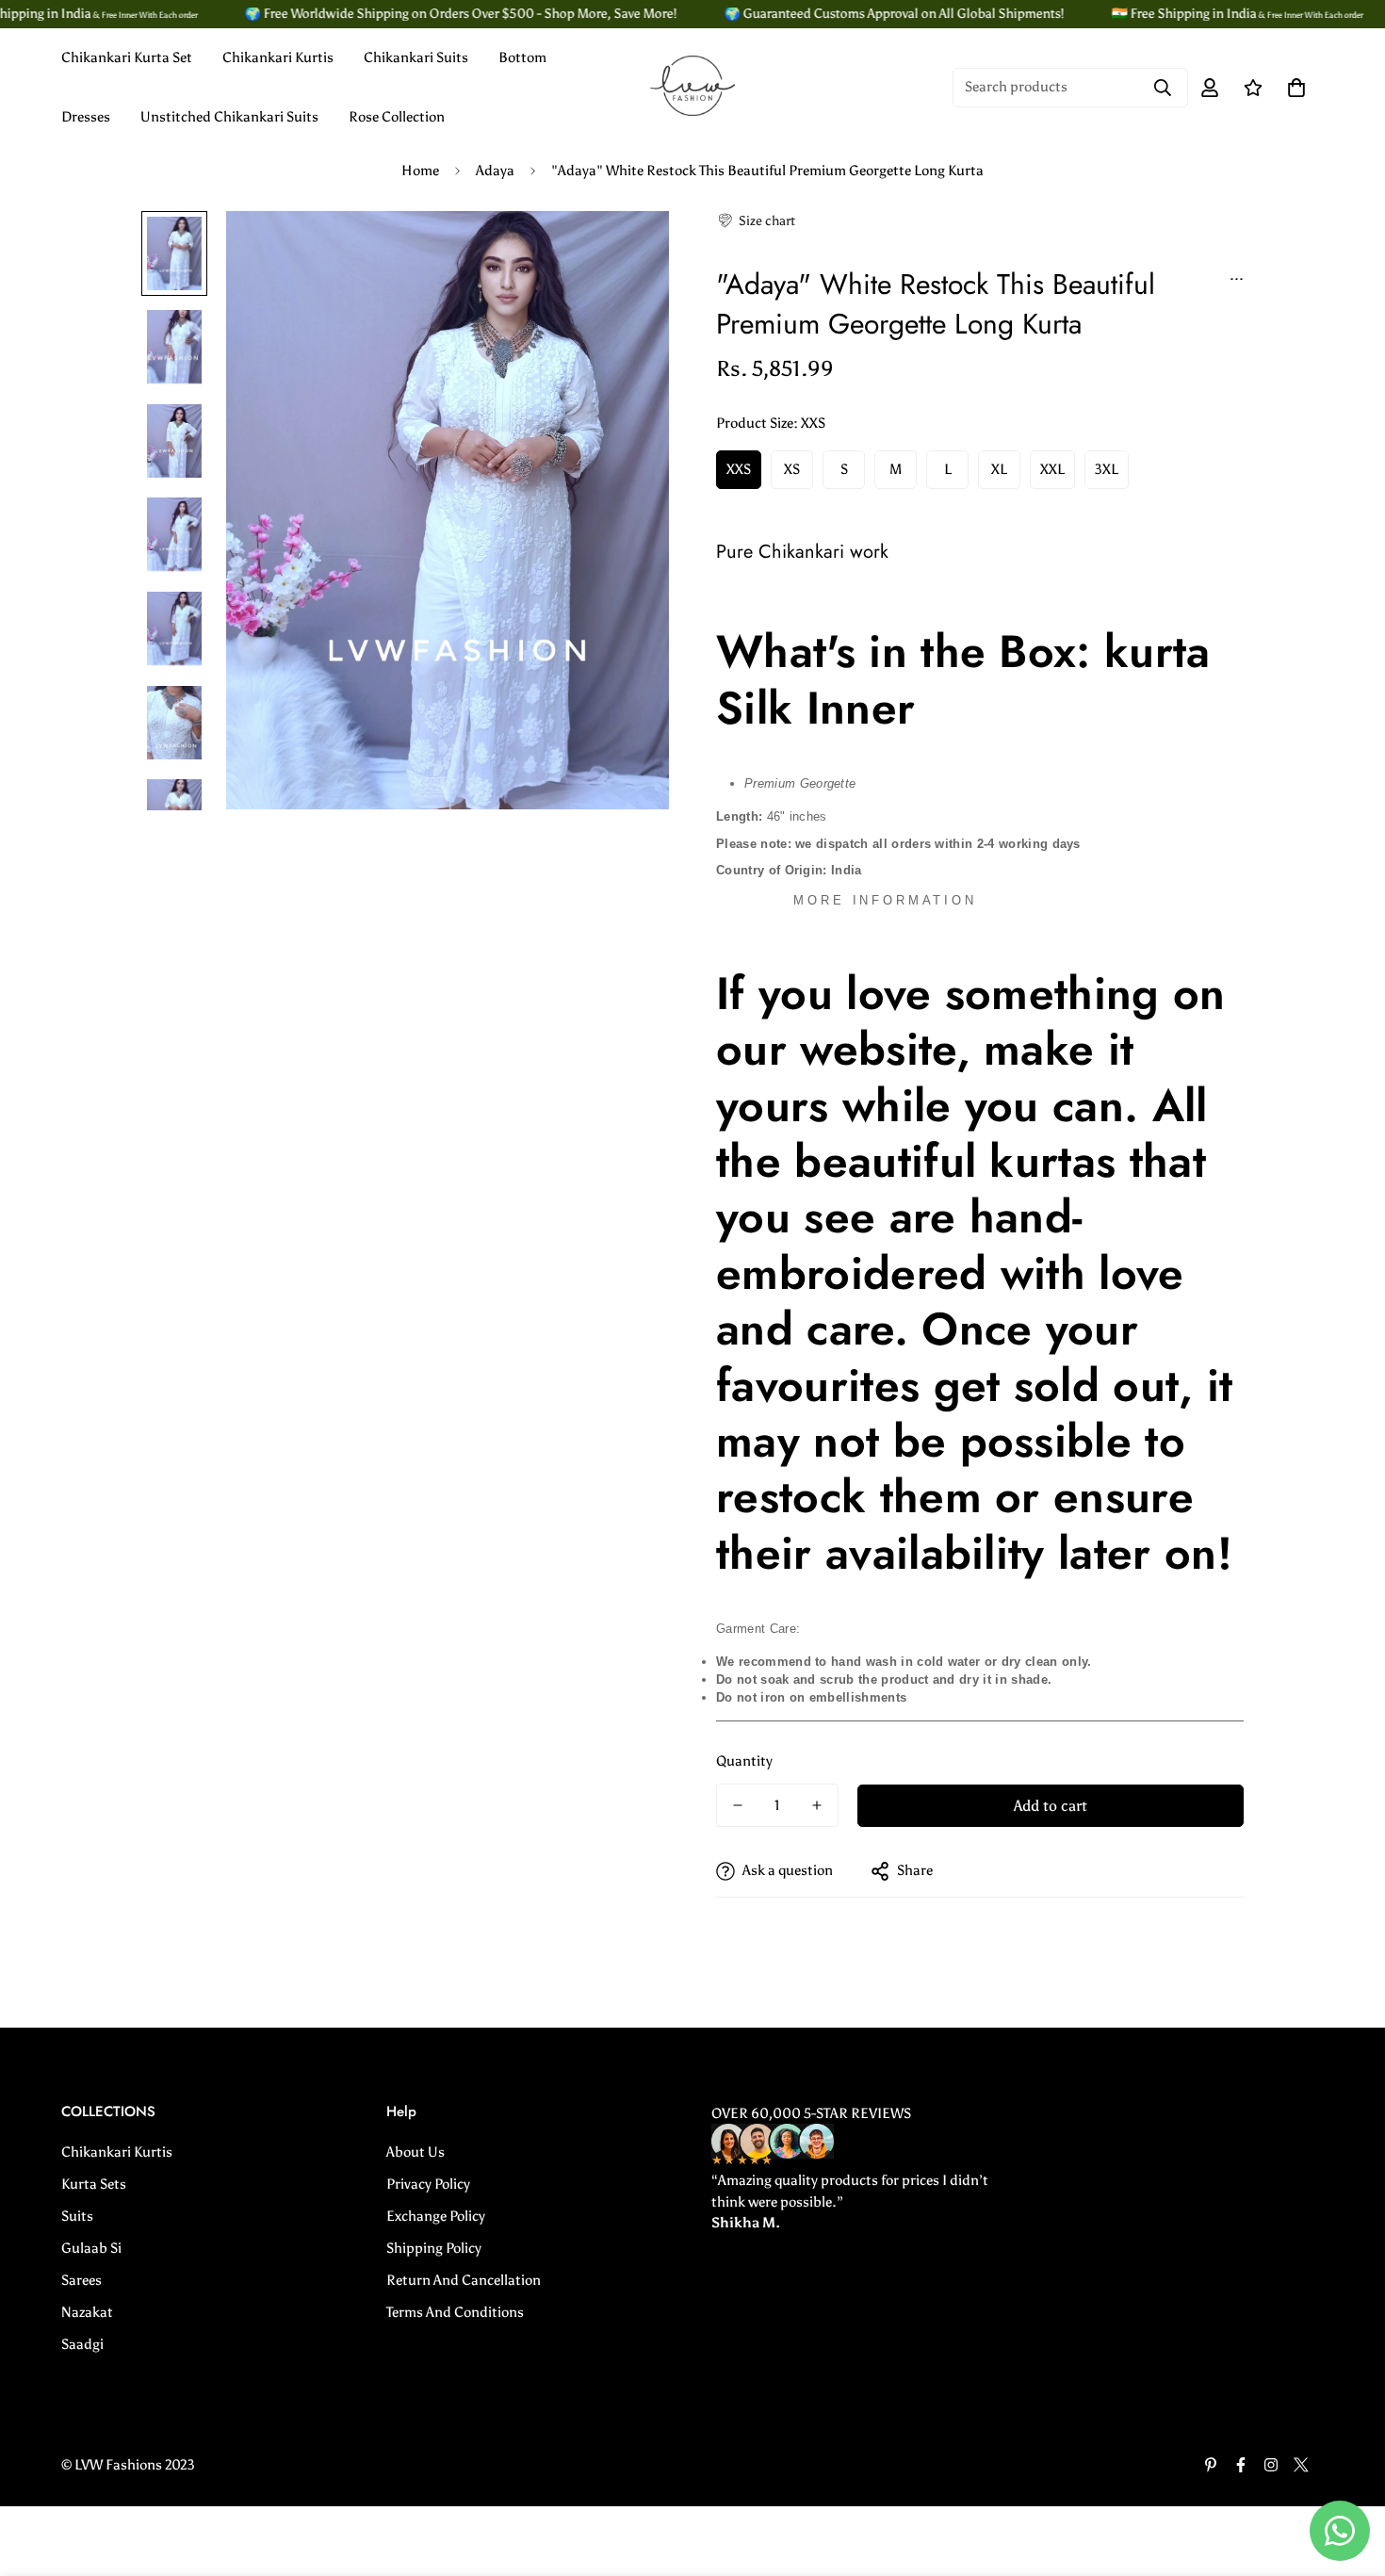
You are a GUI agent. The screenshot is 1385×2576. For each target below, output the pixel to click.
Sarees (81, 2280)
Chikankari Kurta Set (127, 57)
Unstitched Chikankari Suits (229, 117)
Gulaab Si (91, 2248)
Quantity (744, 1761)
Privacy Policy (428, 2184)
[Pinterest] (1211, 2465)
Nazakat (87, 2312)
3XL (1107, 469)
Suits (77, 2216)
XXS (739, 469)
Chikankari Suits (416, 57)
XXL (1052, 469)
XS (792, 469)
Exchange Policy (436, 2216)
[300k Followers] (1241, 2465)
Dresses (86, 117)
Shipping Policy (434, 2248)
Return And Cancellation (464, 2280)
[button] (756, 221)
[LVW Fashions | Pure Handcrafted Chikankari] (692, 87)
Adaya (495, 171)
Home (420, 171)
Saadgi (82, 2344)
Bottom (522, 57)
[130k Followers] (1271, 2465)
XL (999, 469)
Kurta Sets (94, 2184)
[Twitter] (1301, 2465)
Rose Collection (397, 117)
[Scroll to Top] (1348, 2473)
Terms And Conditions (455, 2312)
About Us (415, 2152)
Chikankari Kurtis (278, 57)
